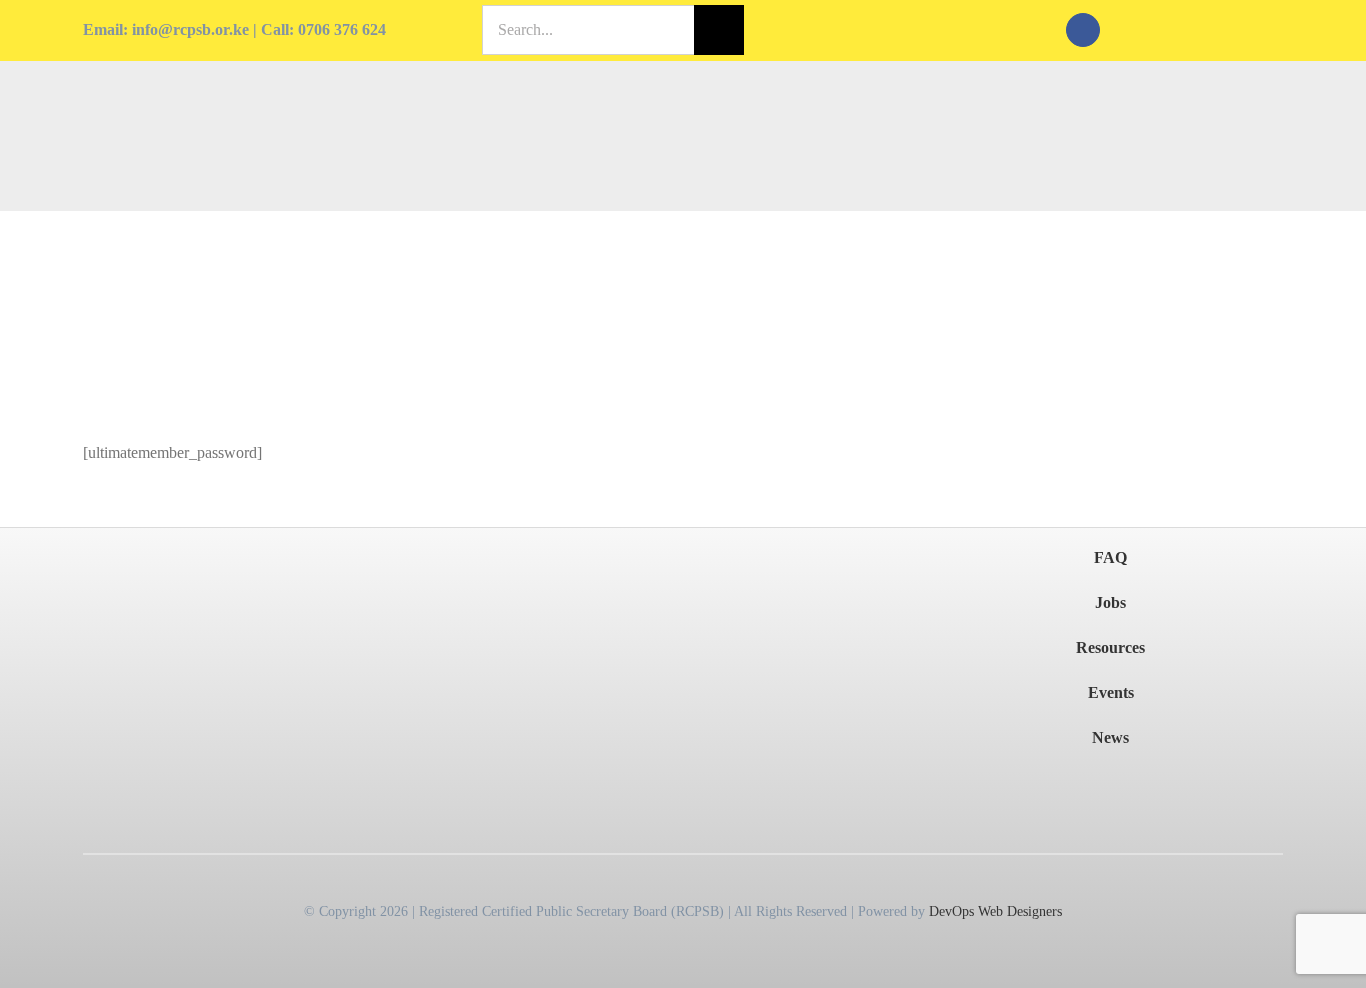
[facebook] (1083, 30)
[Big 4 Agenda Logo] (799, 603)
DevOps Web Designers (995, 911)
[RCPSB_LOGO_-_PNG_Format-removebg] (175, 567)
